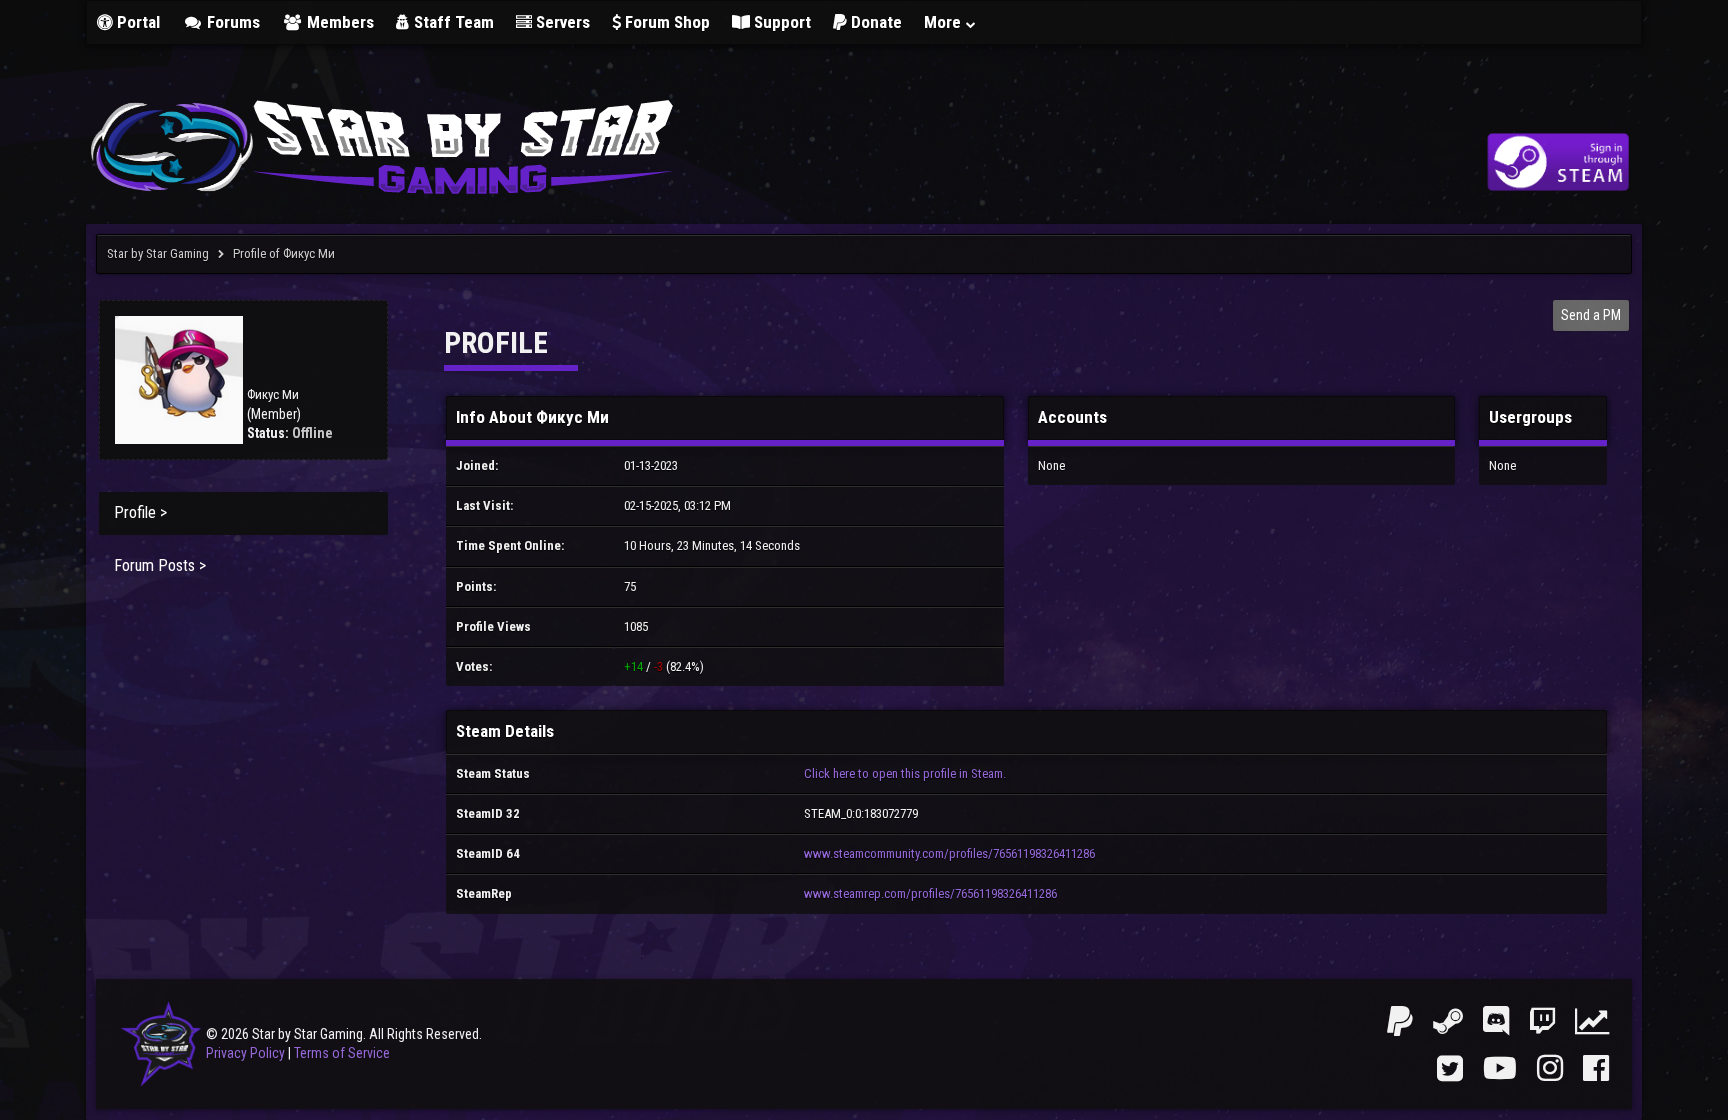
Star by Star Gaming (158, 253)
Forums (231, 22)
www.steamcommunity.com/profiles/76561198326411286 (949, 853)
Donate (874, 22)
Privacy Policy (245, 1053)
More (944, 22)
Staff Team (452, 22)
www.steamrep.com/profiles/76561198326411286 (930, 893)
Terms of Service (342, 1053)
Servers (561, 22)
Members (338, 22)
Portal (136, 22)
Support (780, 22)
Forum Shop (665, 22)
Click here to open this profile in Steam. (905, 773)
